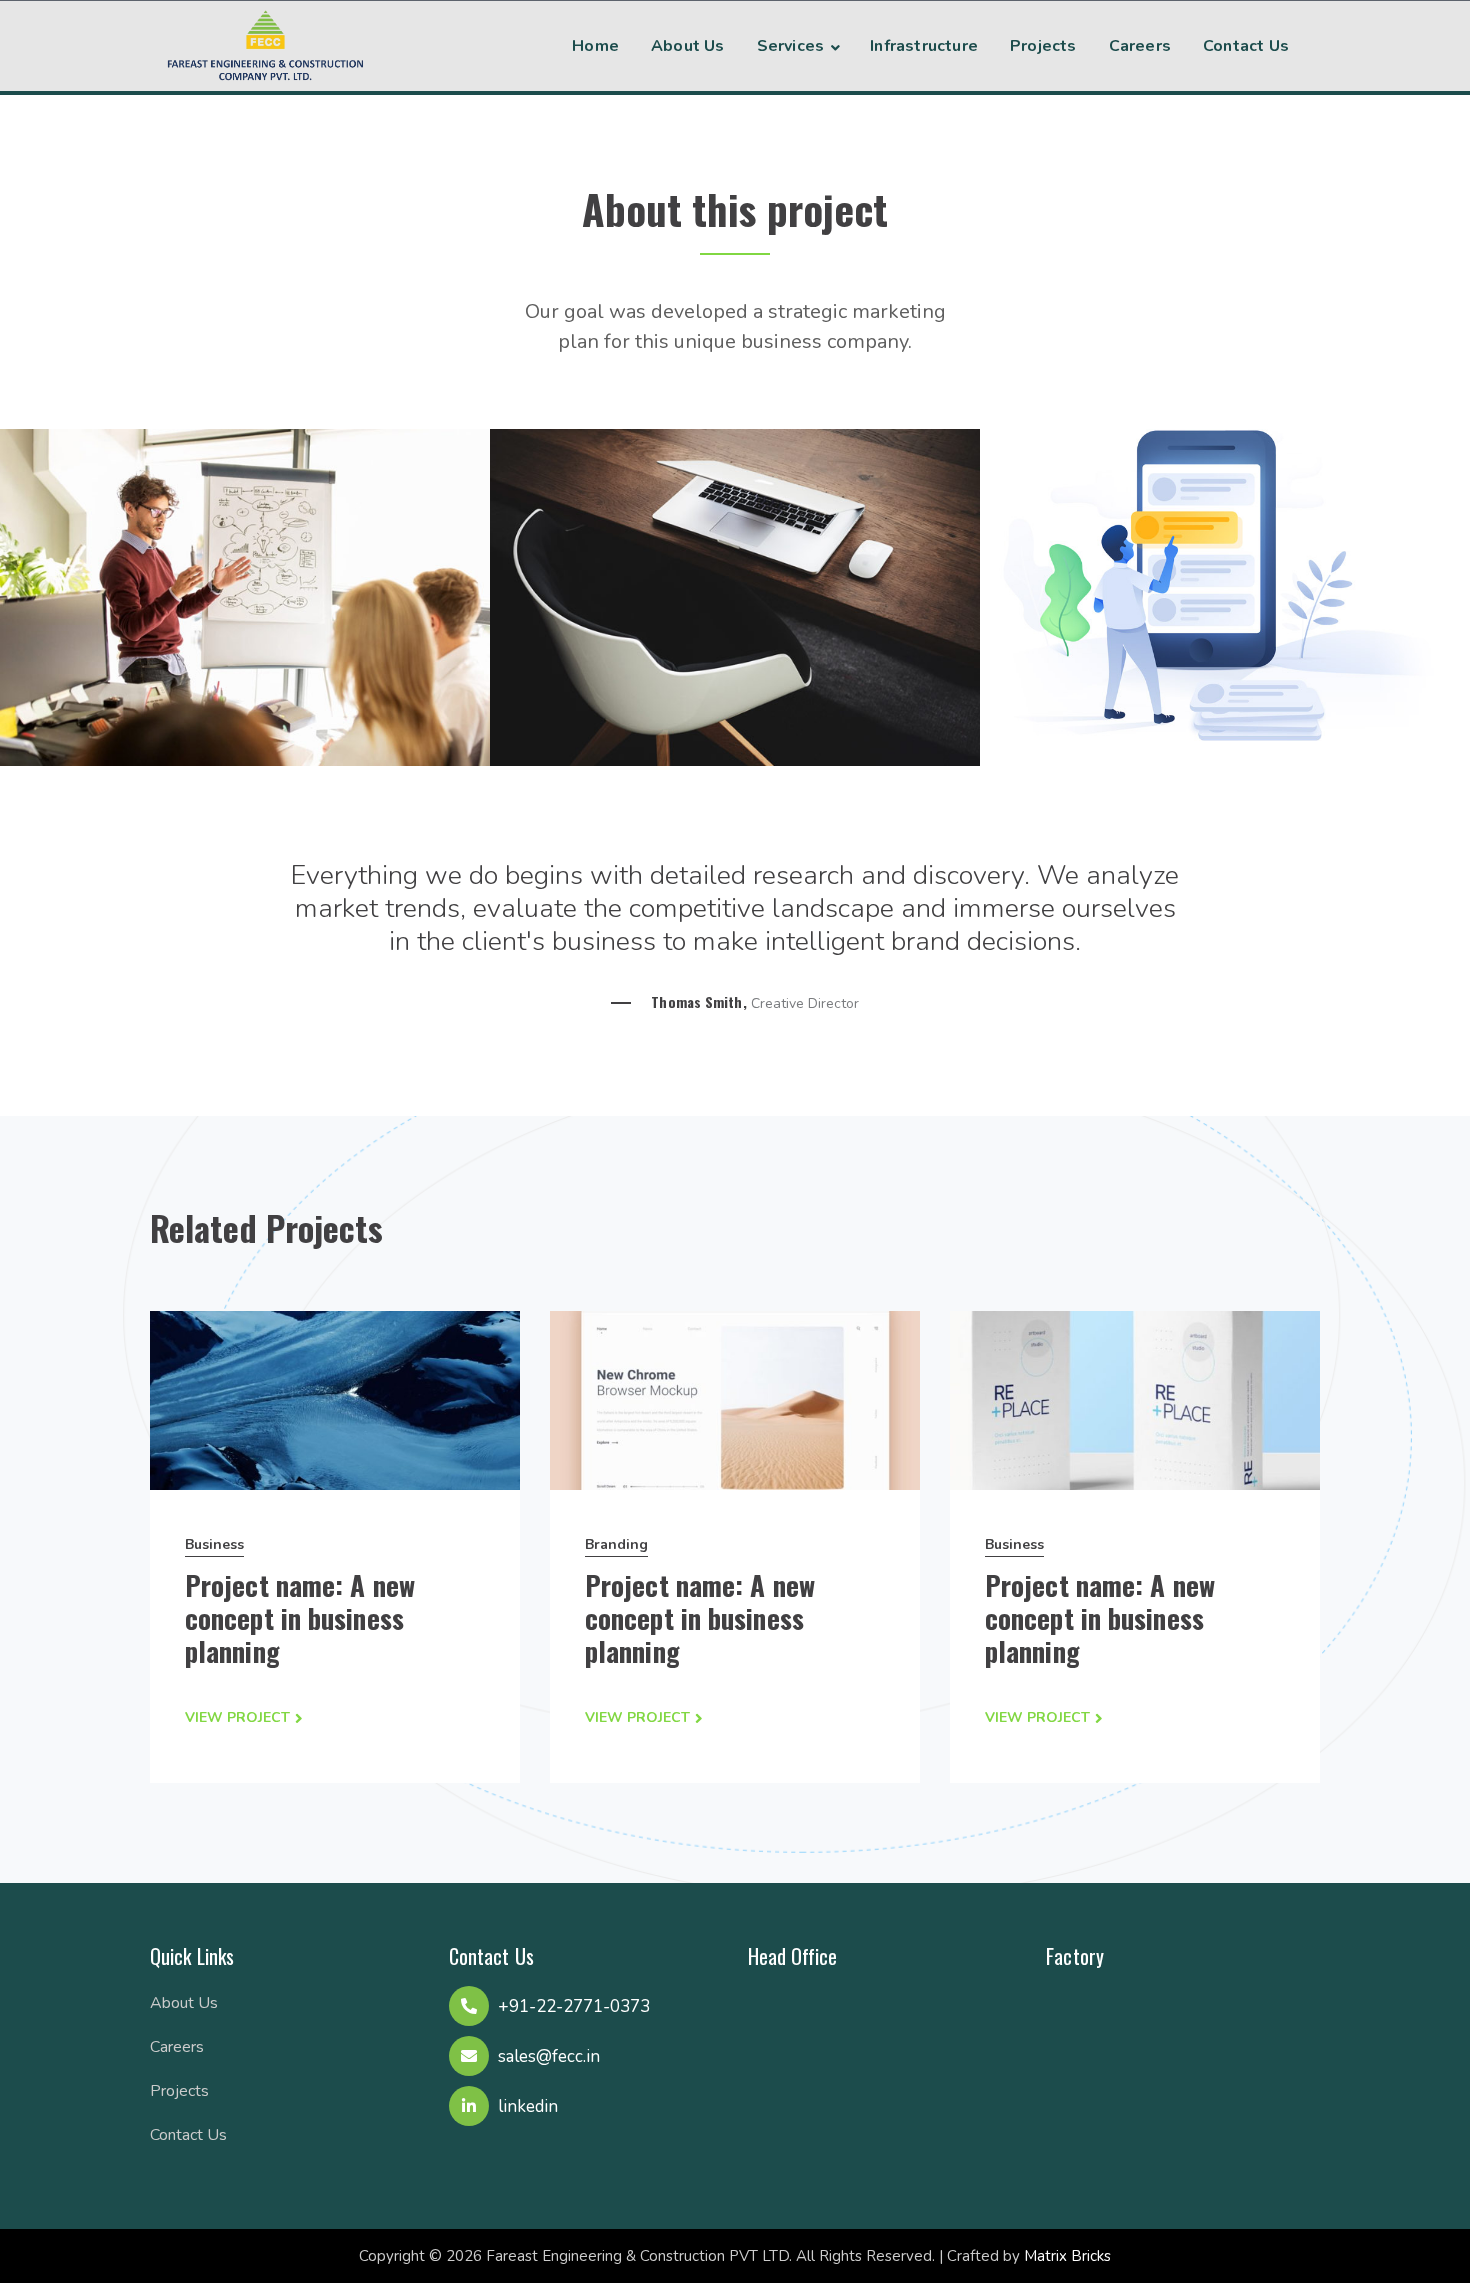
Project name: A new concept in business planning (300, 1618)
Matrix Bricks (1067, 2256)
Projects (179, 2091)
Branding (616, 1544)
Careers (177, 2047)
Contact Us (188, 2135)
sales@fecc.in (549, 2056)
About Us (184, 2003)
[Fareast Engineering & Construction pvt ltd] (265, 43)
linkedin (528, 2106)
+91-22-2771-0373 (574, 2006)
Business (214, 1544)
